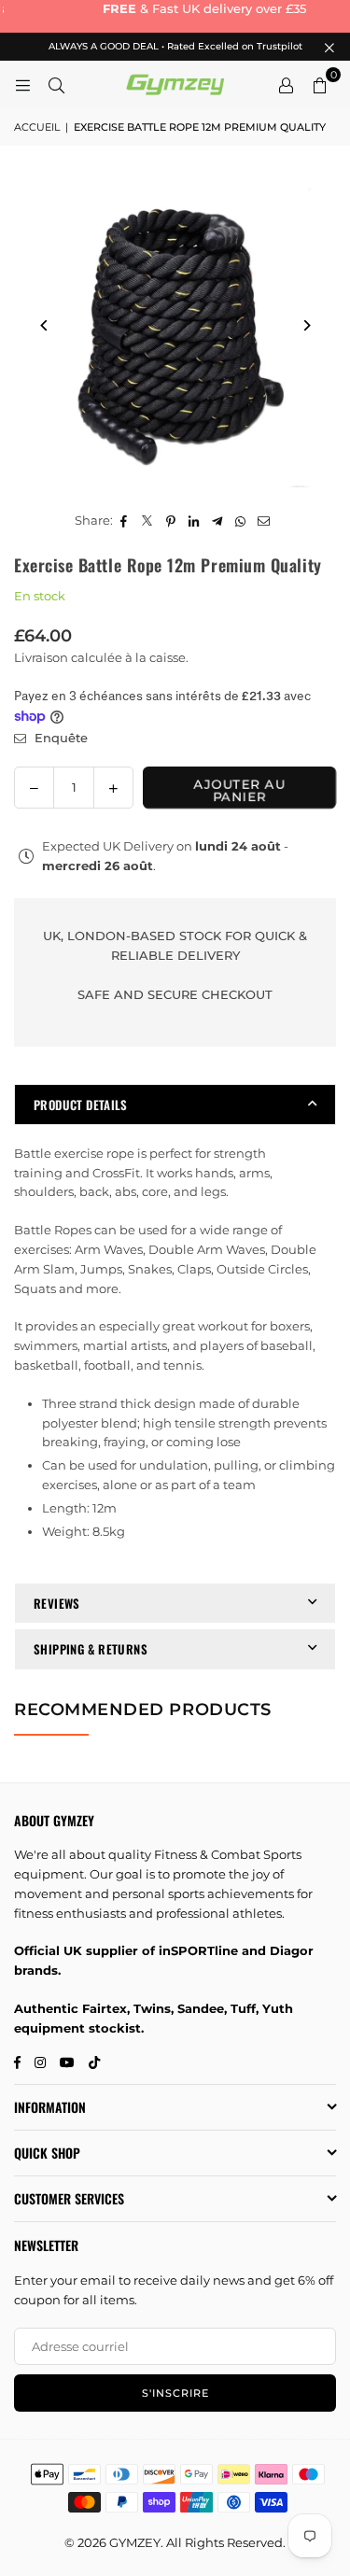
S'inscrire (175, 2393)
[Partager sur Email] (265, 521)
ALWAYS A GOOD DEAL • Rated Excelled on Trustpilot (175, 47)
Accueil (37, 127)
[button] (319, 84)
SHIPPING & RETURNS (91, 1649)
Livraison (41, 657)
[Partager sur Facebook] (125, 521)
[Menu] (22, 84)
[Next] (306, 325)
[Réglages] (286, 84)
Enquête (59, 738)
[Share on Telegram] (218, 521)
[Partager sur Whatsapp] (241, 521)
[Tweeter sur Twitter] (148, 521)
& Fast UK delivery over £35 (176, 8)
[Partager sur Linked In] (195, 521)
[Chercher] (56, 84)
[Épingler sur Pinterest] (171, 521)
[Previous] (44, 325)
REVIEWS (57, 1603)
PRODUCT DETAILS (81, 1105)
